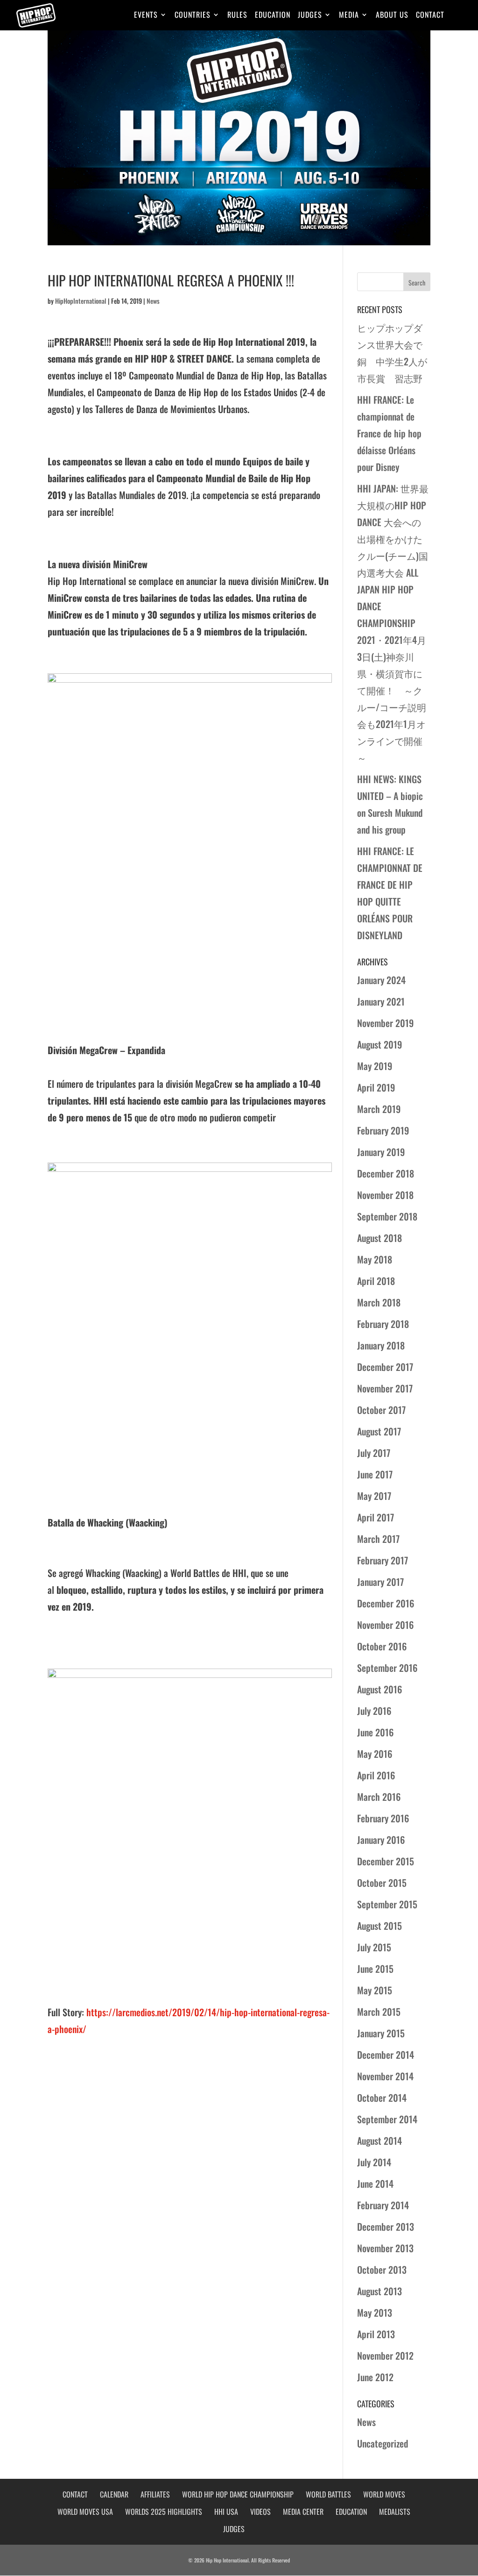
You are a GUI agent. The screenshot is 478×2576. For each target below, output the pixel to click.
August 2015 (380, 1926)
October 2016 (382, 1646)
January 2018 (381, 1345)
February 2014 (383, 2205)
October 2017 (381, 1410)
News (153, 301)
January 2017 (380, 1582)
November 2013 (385, 2248)
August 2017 (379, 1431)
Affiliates (155, 2494)
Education (273, 16)
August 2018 (380, 1238)
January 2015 (381, 2033)
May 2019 (375, 1066)
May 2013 (375, 2312)
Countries (193, 16)
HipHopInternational (81, 301)
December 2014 (386, 2055)
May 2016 (375, 1754)
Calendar (114, 2494)
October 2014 (382, 2098)
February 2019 (383, 1130)
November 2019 (385, 1023)
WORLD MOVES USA (85, 2512)
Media (349, 16)
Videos (260, 2512)
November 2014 (385, 2076)
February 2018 (383, 1324)
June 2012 (375, 2377)
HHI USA (226, 2512)
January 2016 (381, 1840)
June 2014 (375, 2184)
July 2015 (374, 1947)
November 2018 (385, 1195)
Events (146, 16)
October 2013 (382, 2269)
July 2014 (374, 2162)
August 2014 (380, 2141)
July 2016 (374, 1711)
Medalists (395, 2512)
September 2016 (387, 1668)
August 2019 (380, 1044)
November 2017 (385, 1388)
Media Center (303, 2512)
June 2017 (375, 1474)
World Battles (328, 2494)
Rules (237, 16)
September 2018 (387, 1216)
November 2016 (385, 1625)
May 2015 (375, 1990)
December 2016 (386, 1603)
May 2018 (375, 1259)
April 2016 (376, 1775)
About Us (392, 16)
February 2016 (383, 1818)
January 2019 (381, 1152)
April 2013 (376, 2334)
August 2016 (380, 1689)
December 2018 (386, 1173)
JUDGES (234, 2529)
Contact (430, 16)
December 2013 (386, 2226)
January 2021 (381, 1001)
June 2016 (375, 1732)
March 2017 (378, 1539)
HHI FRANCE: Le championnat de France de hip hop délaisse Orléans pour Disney (389, 433)
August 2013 (380, 2291)
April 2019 (376, 1087)
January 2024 (381, 980)
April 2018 (376, 1281)
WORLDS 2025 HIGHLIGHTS (164, 2512)
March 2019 (379, 1109)
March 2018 (379, 1302)
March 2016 (379, 1797)
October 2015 (382, 1883)
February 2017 (383, 1560)
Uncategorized (383, 2443)
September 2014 (387, 2119)
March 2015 (379, 2012)
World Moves (384, 2494)
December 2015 (386, 1861)
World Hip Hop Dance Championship (238, 2494)
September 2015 (387, 1904)
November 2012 (385, 2355)
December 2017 (385, 1367)
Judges (310, 16)
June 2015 (375, 1969)
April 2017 (376, 1517)
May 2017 (374, 1496)
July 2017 (374, 1453)
